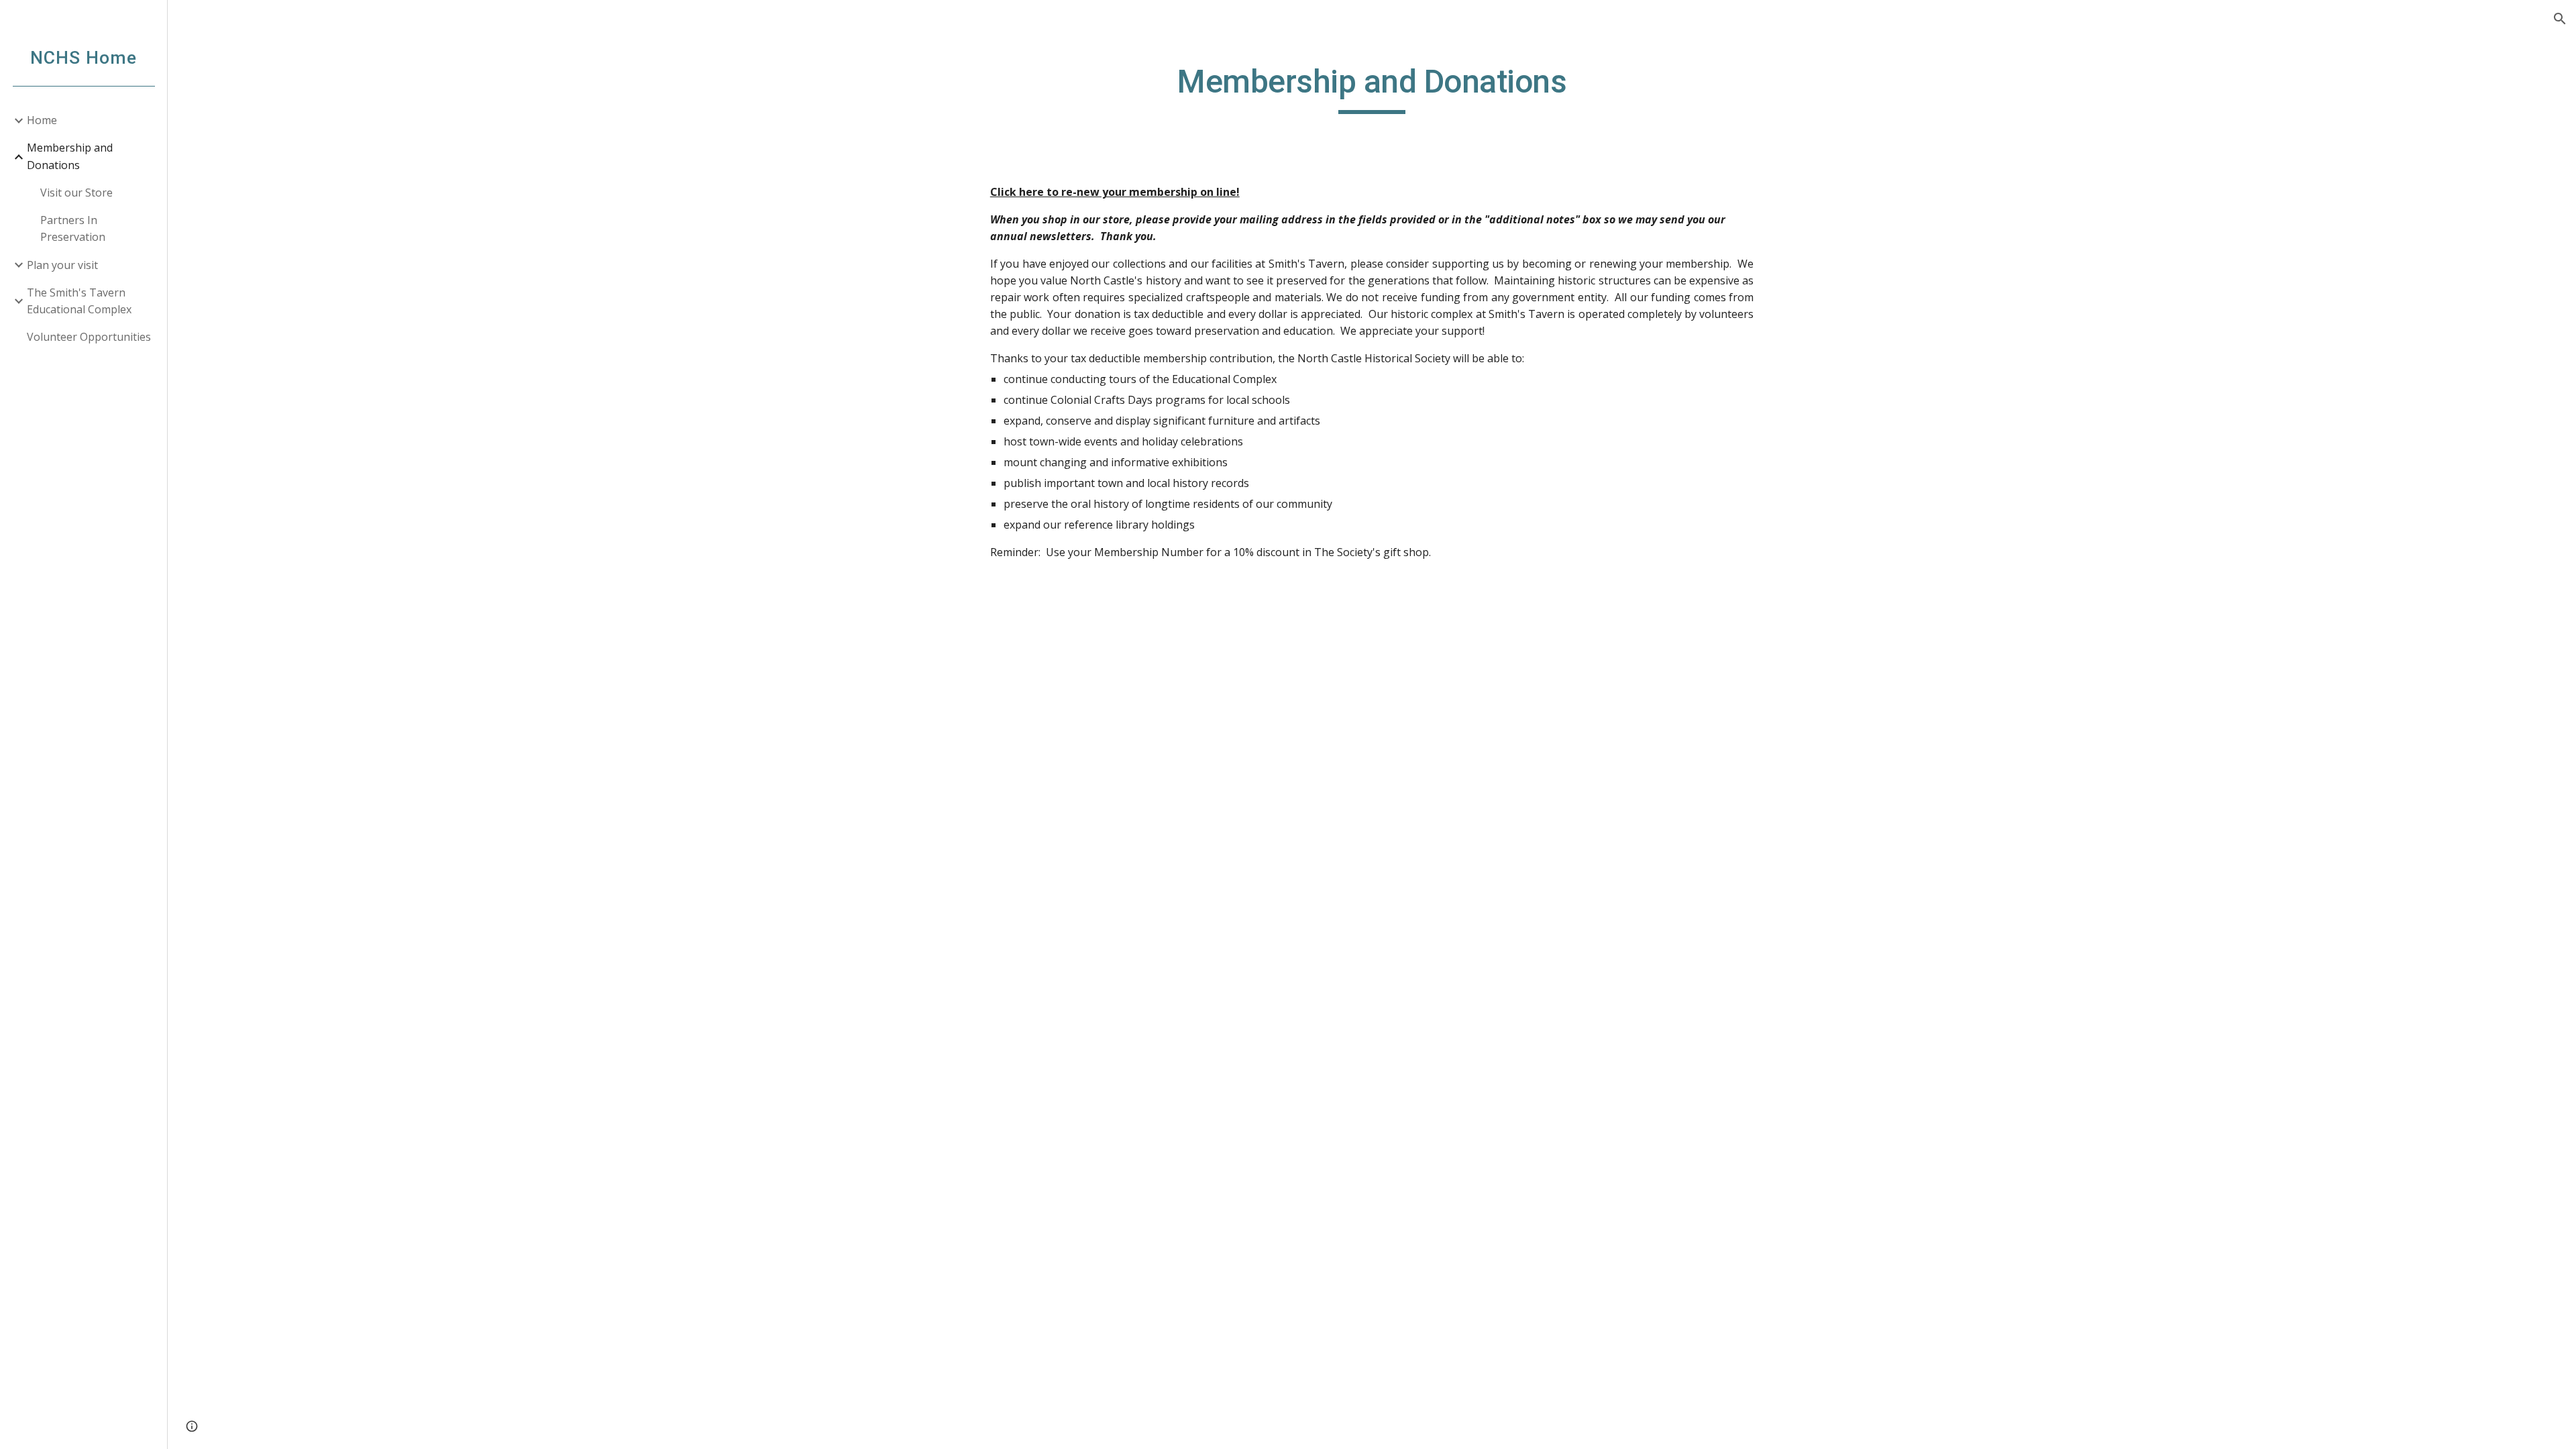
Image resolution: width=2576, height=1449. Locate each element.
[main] (1372, 88)
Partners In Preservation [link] (73, 228)
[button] (2560, 19)
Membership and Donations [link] (70, 156)
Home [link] (42, 120)
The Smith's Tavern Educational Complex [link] (79, 301)
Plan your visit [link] (62, 265)
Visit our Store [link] (76, 193)
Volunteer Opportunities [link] (89, 337)
